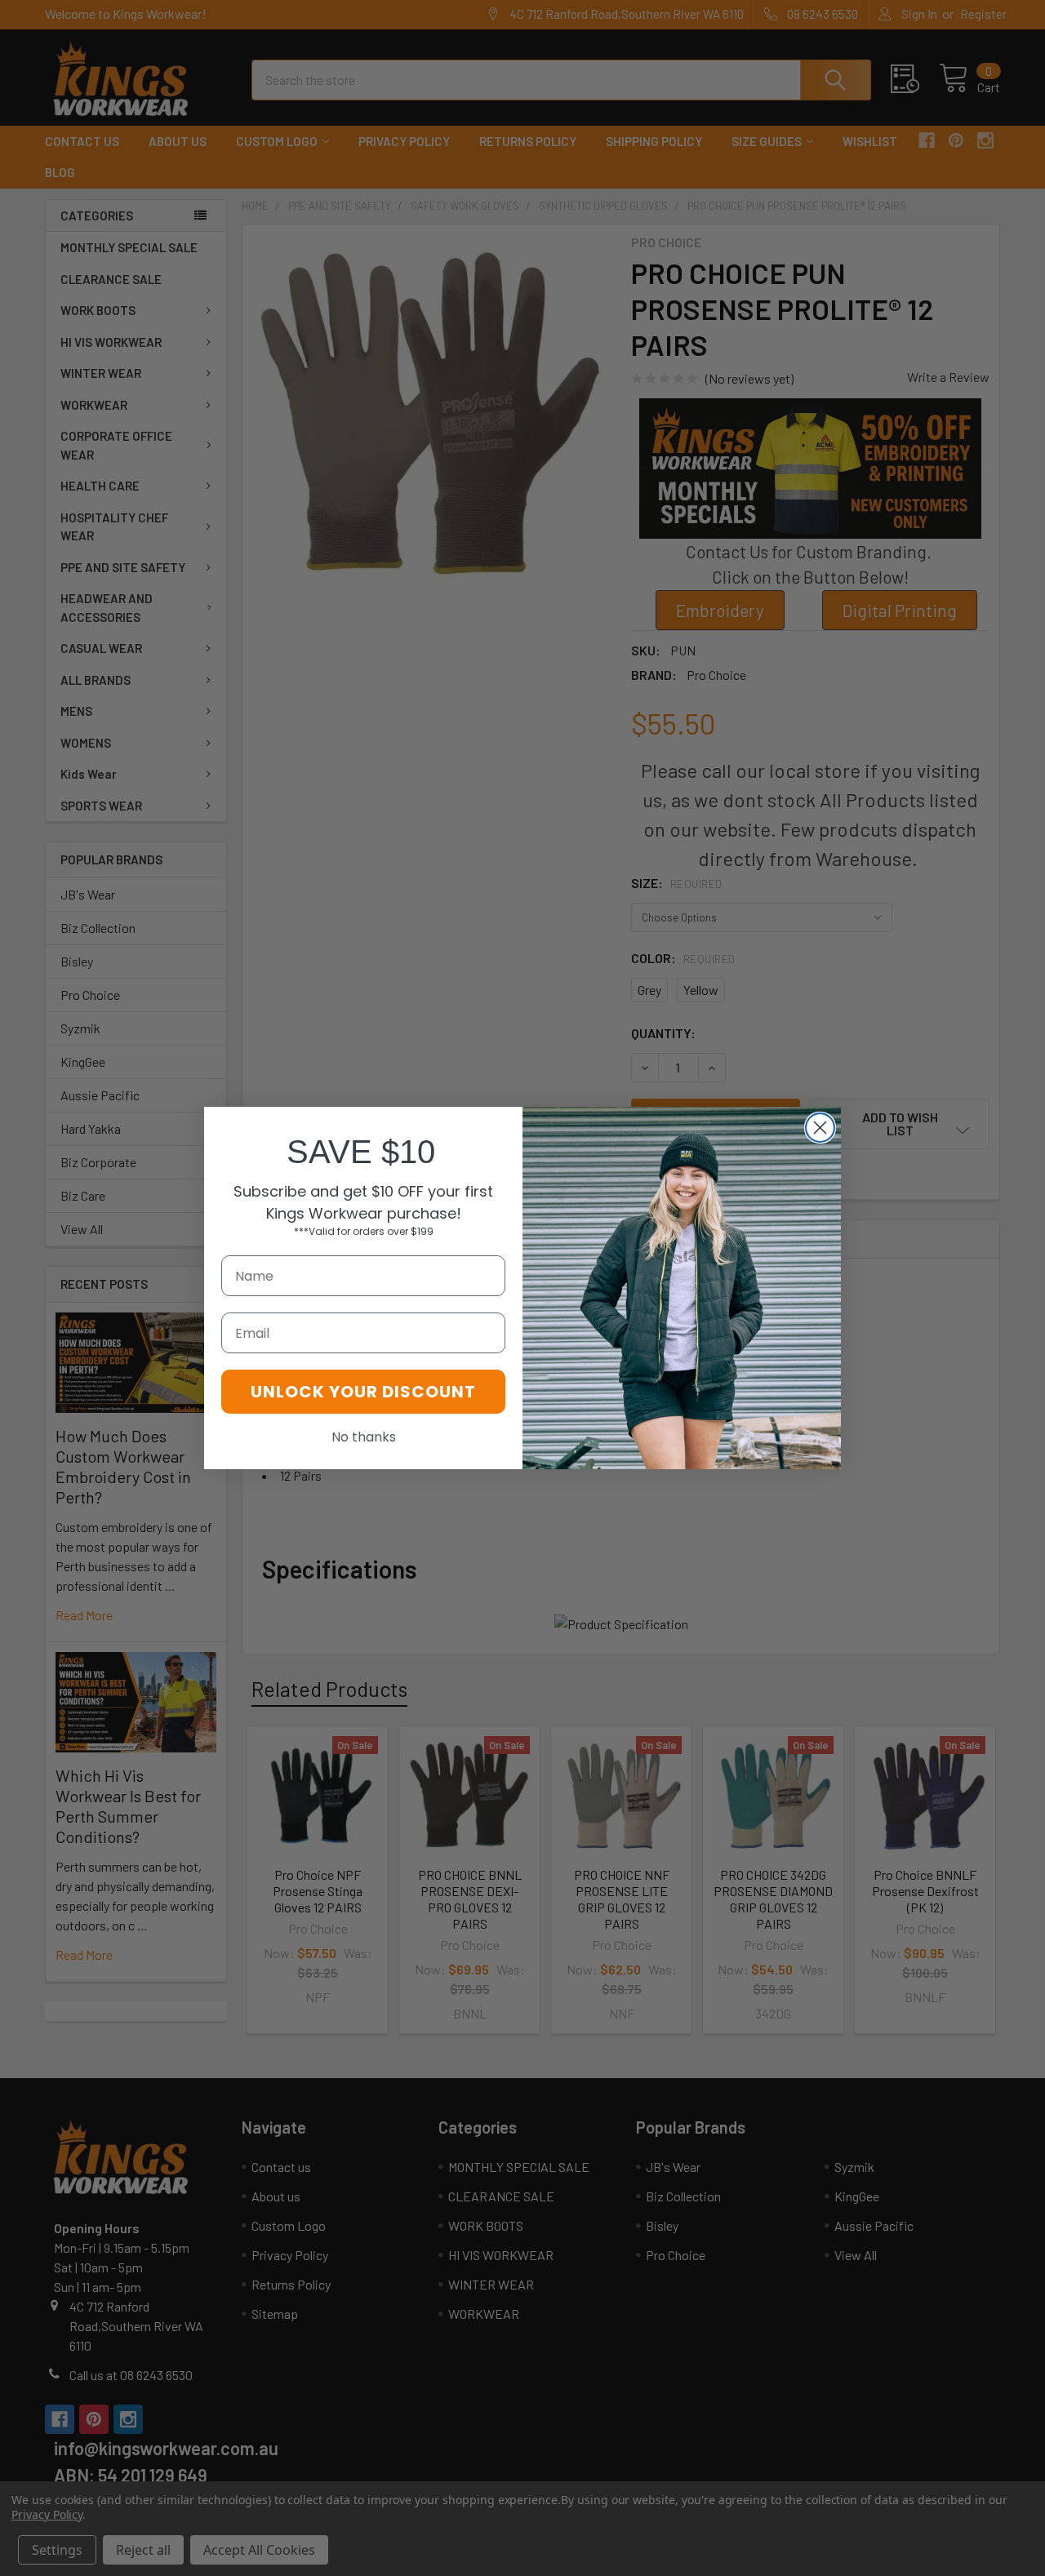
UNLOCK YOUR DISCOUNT (363, 1392)
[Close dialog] (820, 1128)
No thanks (364, 1437)
